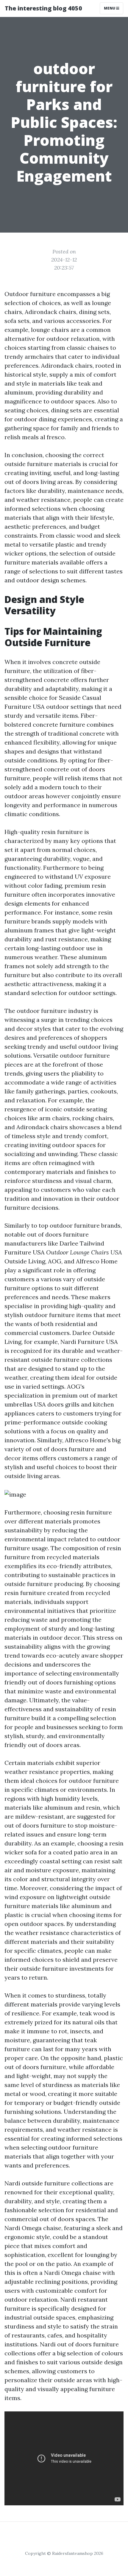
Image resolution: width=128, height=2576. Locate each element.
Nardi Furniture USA (89, 1342)
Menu (110, 8)
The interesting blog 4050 (43, 8)
